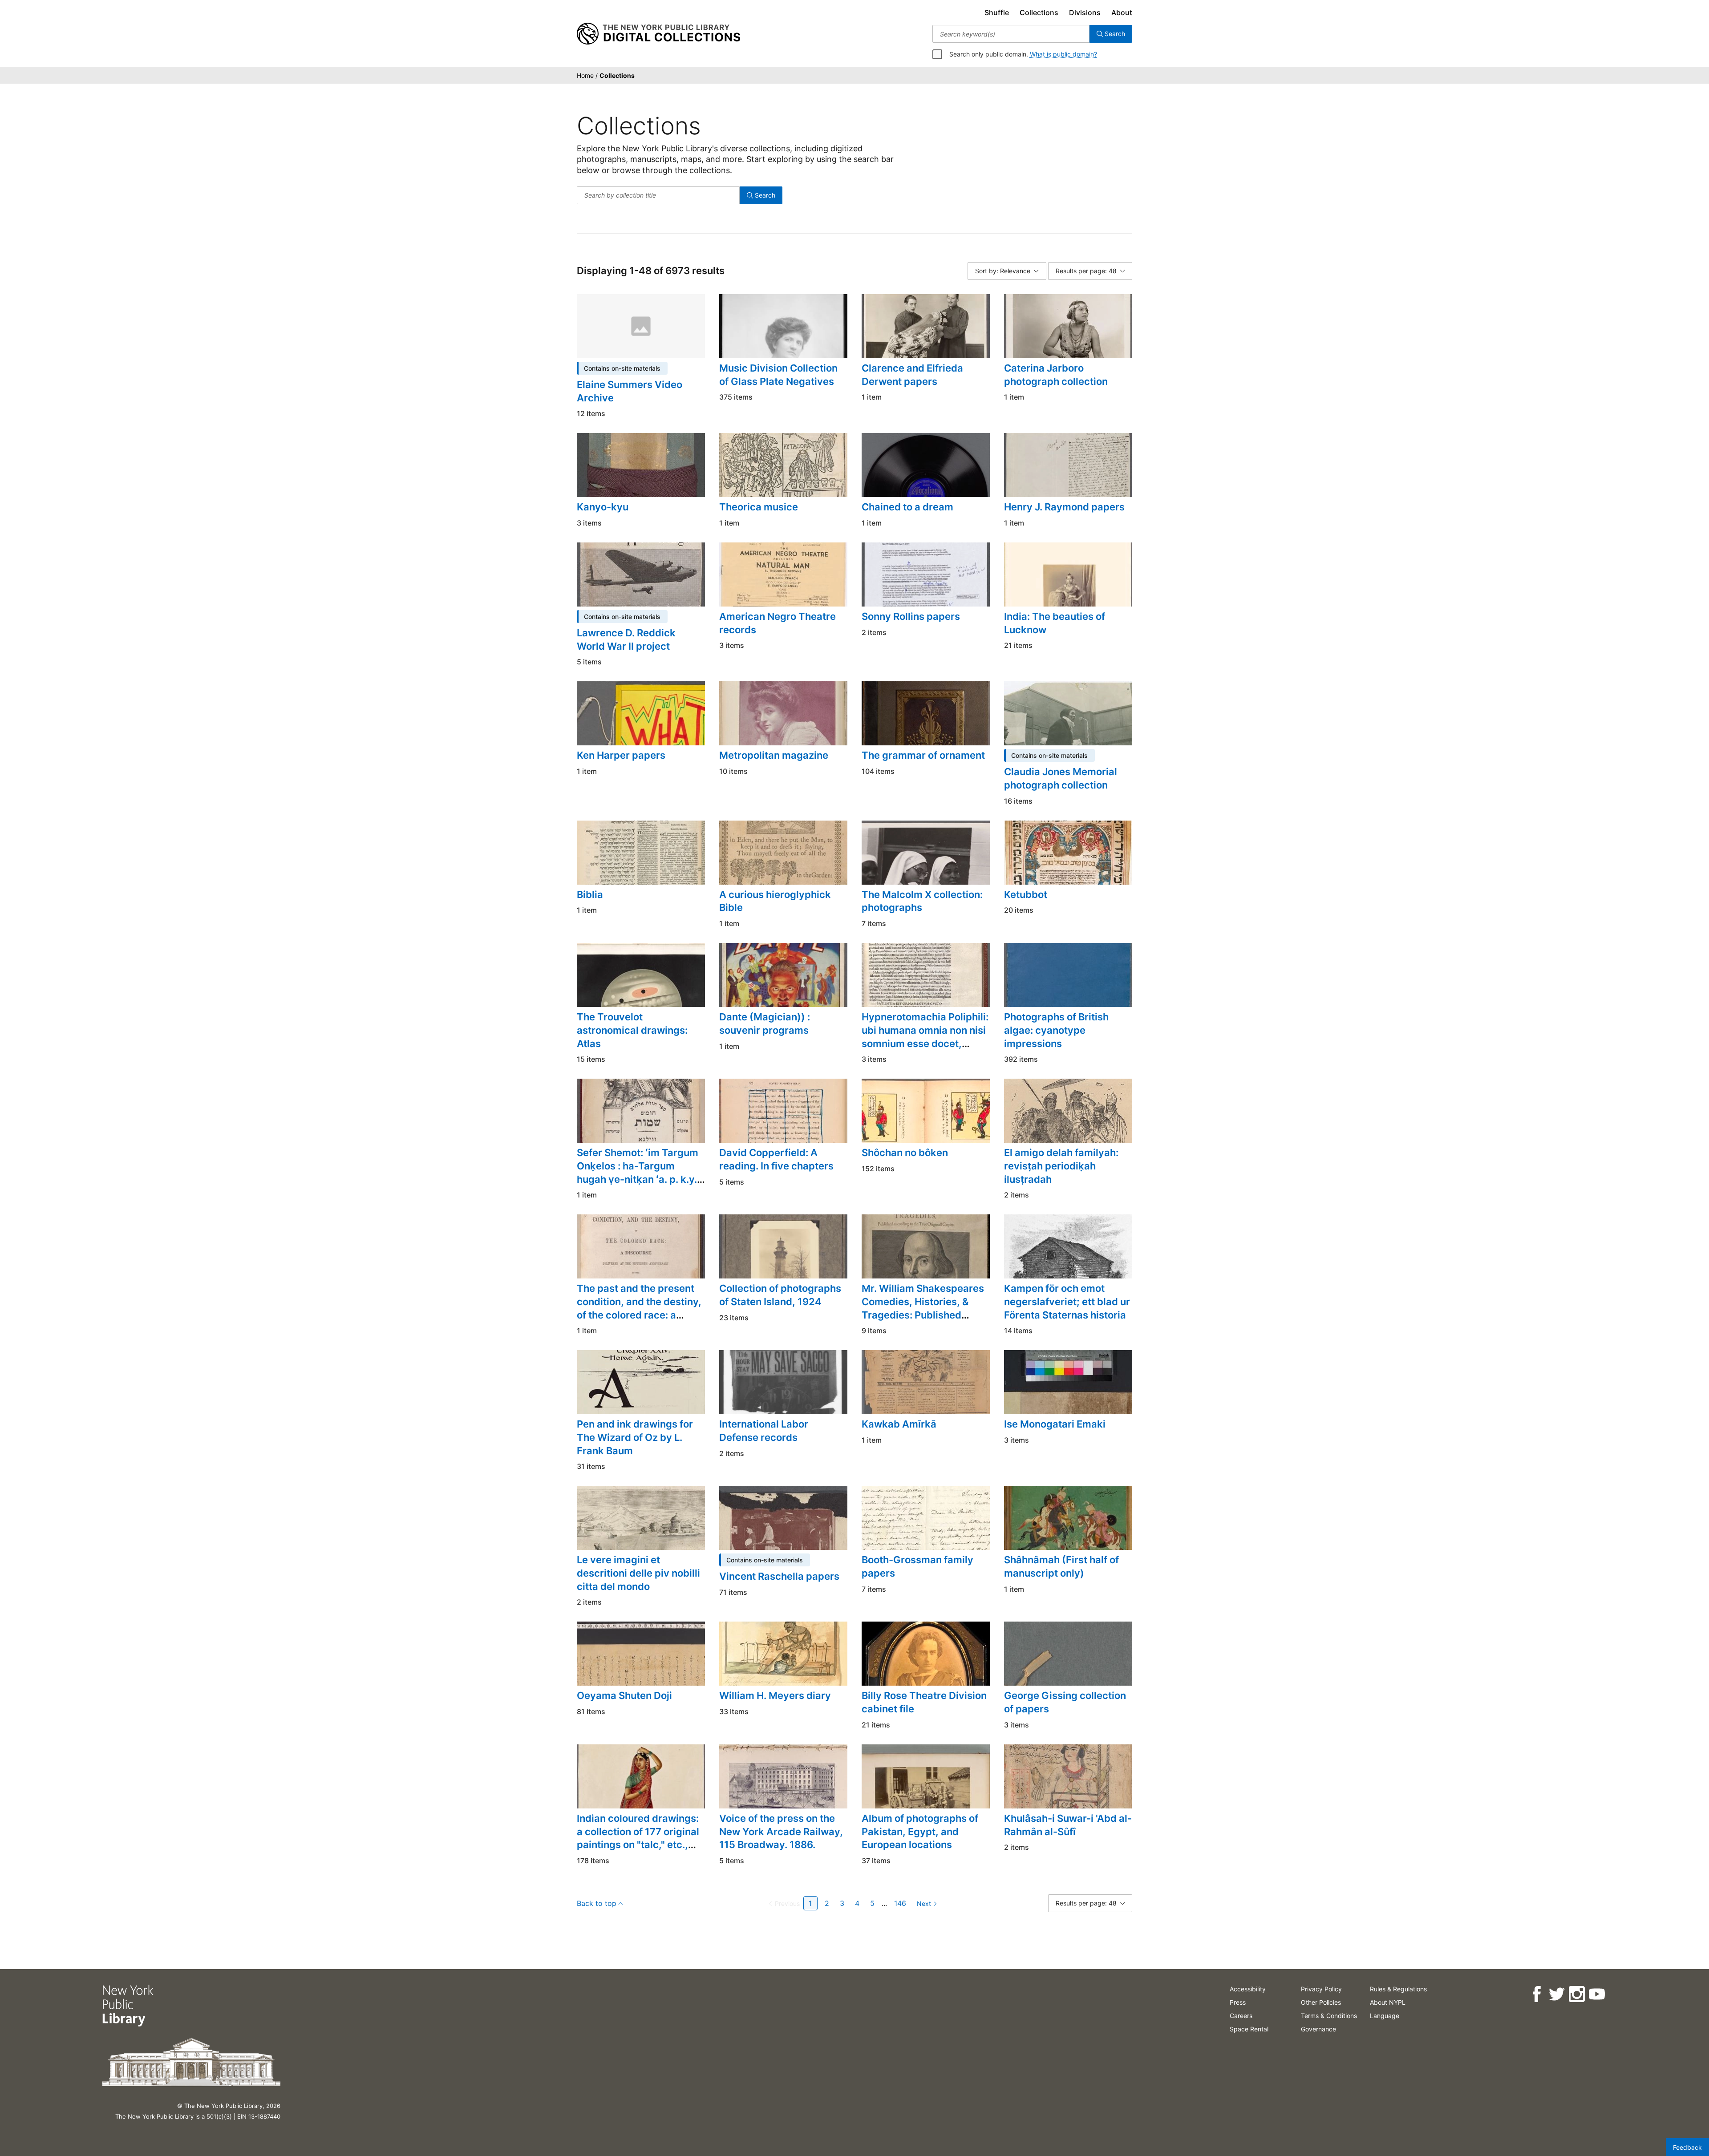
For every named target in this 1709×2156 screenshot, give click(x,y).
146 (900, 1903)
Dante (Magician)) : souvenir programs (765, 1023)
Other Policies (1321, 2002)
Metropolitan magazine (774, 755)
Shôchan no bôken (905, 1153)
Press (1238, 2002)
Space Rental (1249, 2029)
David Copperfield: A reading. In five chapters (776, 1159)
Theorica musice (759, 507)
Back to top (597, 1903)
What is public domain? (1063, 54)
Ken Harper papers (621, 755)
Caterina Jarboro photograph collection (1056, 375)
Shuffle (997, 12)
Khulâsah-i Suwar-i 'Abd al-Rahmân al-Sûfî (1068, 1825)
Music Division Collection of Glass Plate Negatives (778, 375)
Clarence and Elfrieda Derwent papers (912, 375)
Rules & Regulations (1398, 1989)
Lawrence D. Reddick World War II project (626, 639)
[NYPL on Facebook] (1537, 1994)
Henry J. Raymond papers (1064, 507)
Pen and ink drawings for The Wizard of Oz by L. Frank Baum (635, 1437)
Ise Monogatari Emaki (1055, 1424)
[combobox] (1011, 34)
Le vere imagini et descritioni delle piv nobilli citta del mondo (638, 1573)
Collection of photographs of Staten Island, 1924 (780, 1295)
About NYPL (1388, 2002)
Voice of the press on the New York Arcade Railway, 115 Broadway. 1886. (781, 1831)
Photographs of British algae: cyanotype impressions (1056, 1030)
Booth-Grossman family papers (917, 1566)
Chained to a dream (907, 507)
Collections (1039, 12)
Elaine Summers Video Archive (630, 391)
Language (1385, 2016)
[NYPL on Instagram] (1577, 1994)
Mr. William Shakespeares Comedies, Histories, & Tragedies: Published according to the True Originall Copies (923, 1315)
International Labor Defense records (764, 1431)
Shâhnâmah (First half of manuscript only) (1061, 1566)
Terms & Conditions (1329, 2016)
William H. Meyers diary (775, 1695)
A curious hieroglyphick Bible (775, 901)
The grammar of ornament (923, 755)
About (1122, 12)
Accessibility (1248, 1989)
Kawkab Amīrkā (899, 1424)
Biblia (590, 894)
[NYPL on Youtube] (1597, 1994)
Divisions (1085, 12)
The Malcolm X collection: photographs (922, 901)
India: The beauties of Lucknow (1055, 623)
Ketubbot (1026, 894)
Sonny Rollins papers (911, 616)
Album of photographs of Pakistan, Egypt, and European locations (920, 1831)
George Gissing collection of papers (1065, 1702)
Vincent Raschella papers (779, 1576)
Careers (1241, 2016)
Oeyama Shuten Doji (624, 1695)
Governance (1318, 2029)
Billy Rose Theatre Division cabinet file (924, 1702)
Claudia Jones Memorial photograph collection (1061, 778)
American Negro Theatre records (778, 623)
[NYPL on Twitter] (1557, 1994)
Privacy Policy (1321, 1989)
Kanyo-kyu (603, 507)
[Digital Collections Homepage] (658, 34)
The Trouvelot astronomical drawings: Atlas (632, 1030)
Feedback (1687, 2147)
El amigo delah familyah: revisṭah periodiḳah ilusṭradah (1061, 1166)
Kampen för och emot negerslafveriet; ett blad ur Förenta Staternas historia (1067, 1301)
